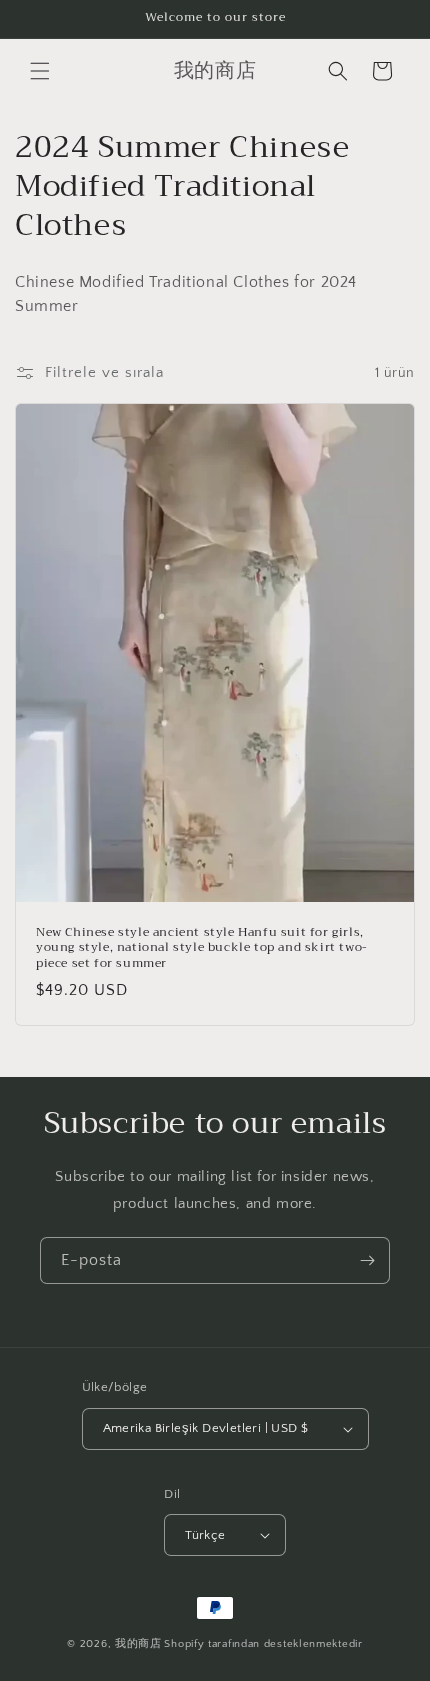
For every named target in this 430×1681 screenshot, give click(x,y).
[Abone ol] (367, 1260)
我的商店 (138, 1644)
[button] (40, 71)
